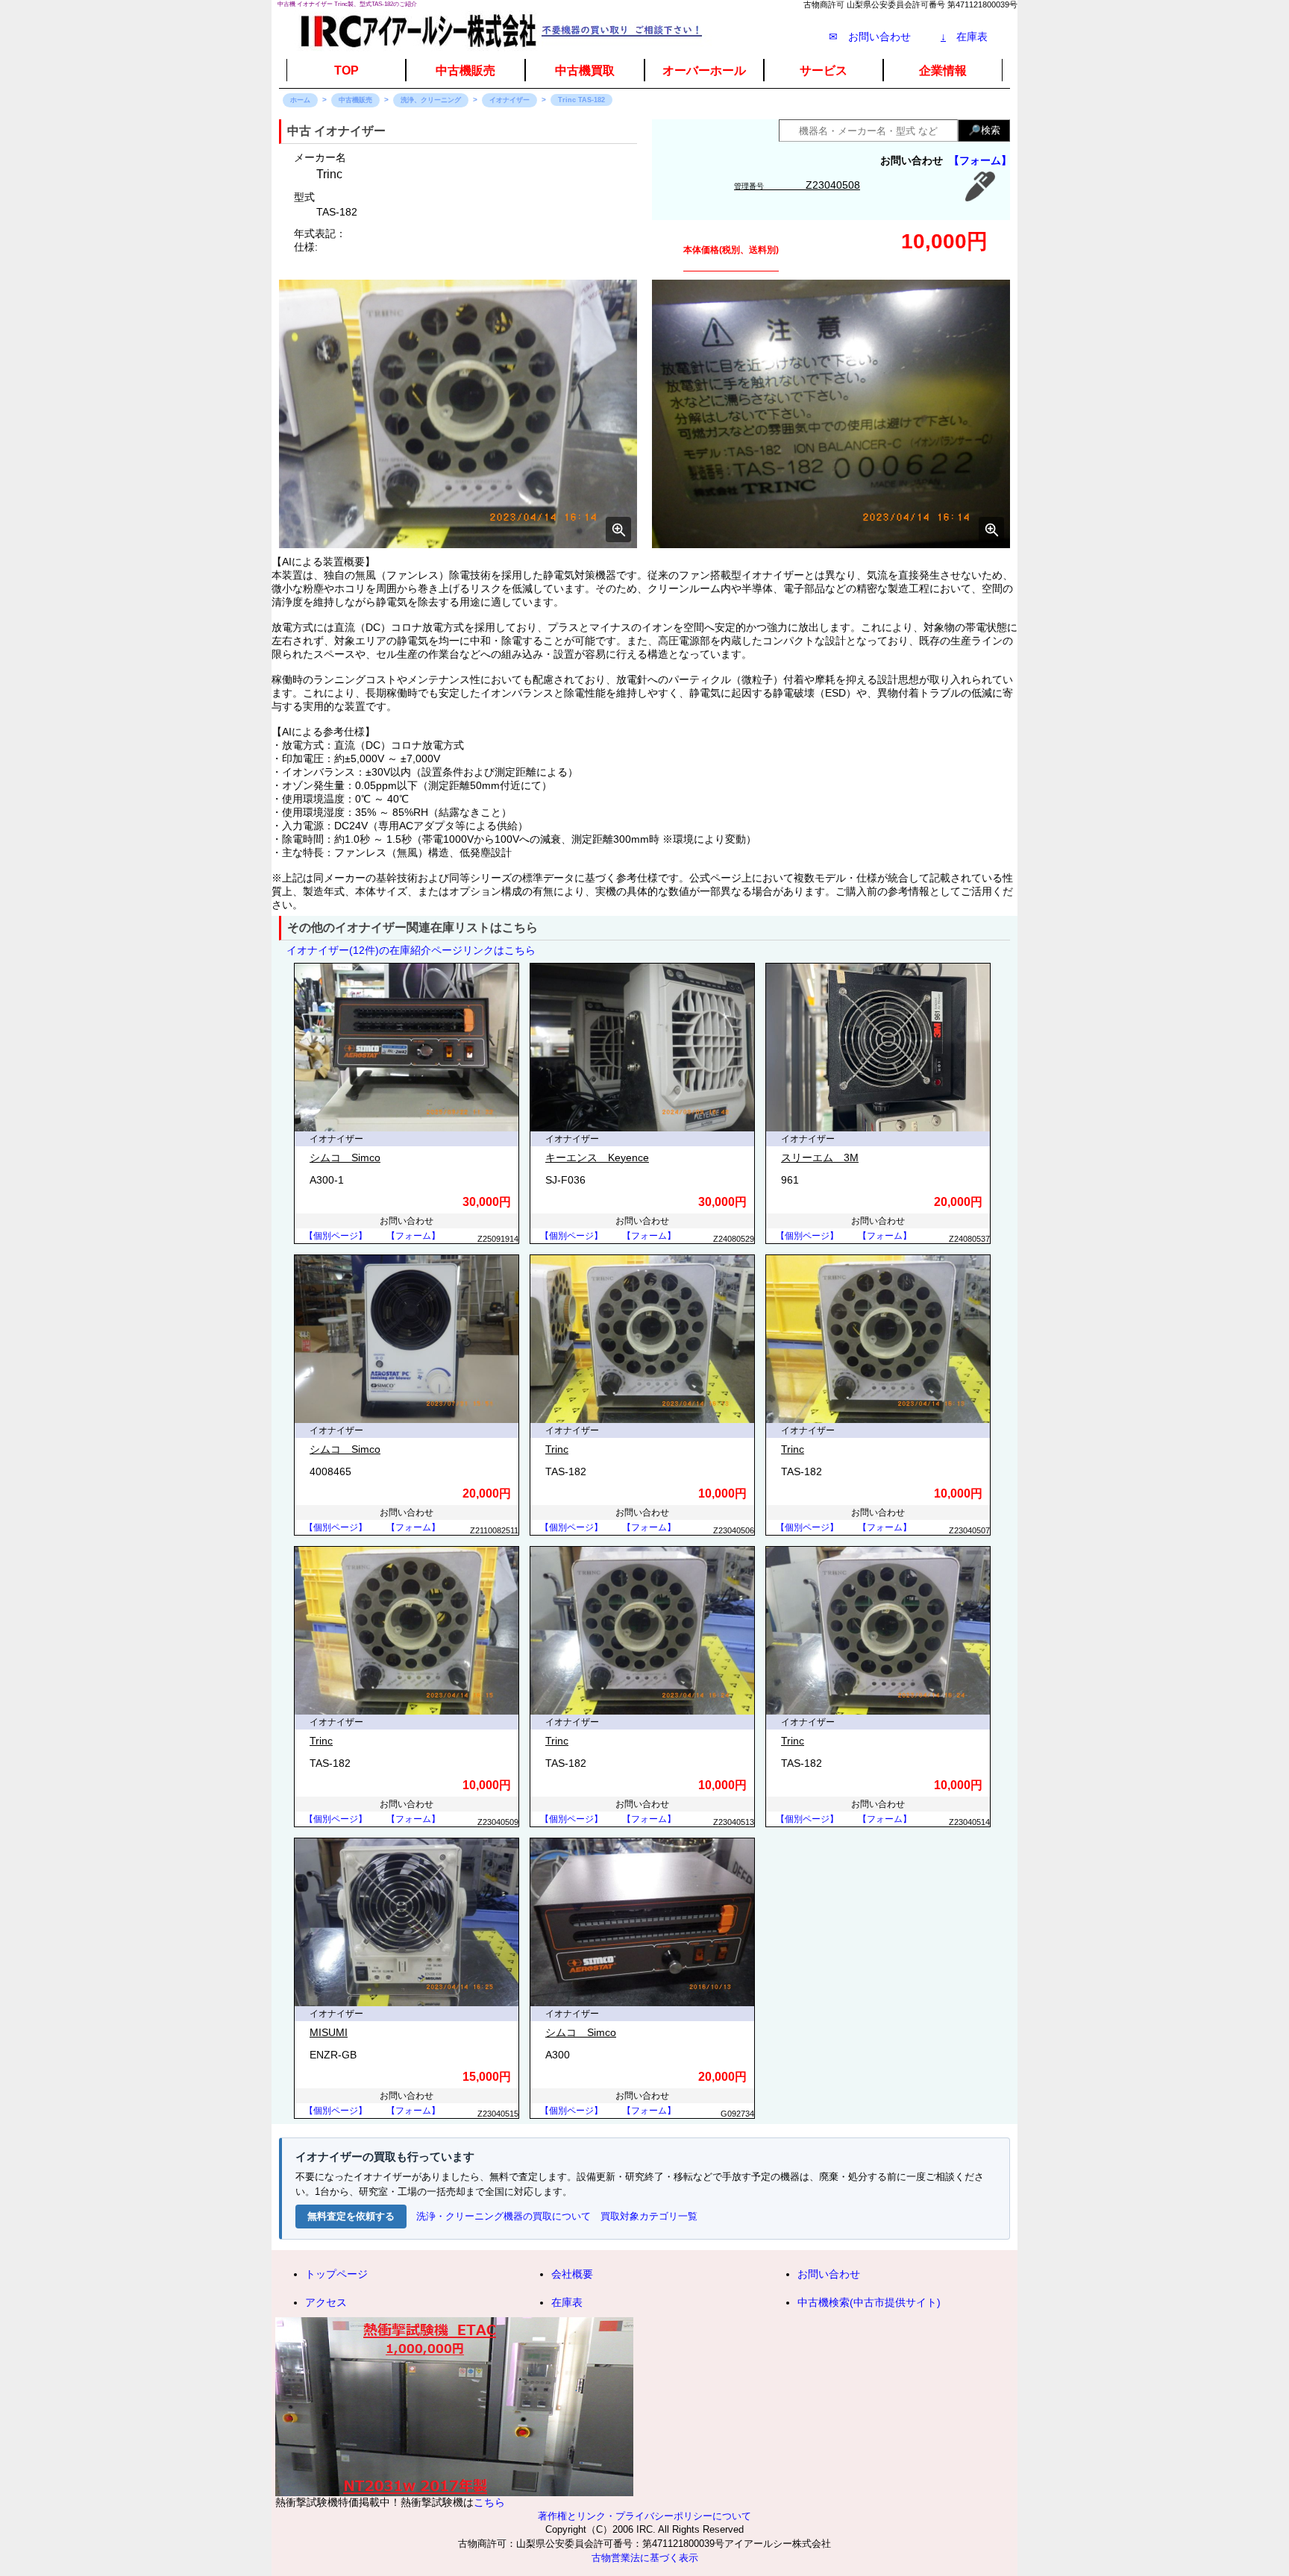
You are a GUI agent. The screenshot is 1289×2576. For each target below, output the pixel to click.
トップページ (336, 2274)
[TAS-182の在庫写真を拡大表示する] (458, 414)
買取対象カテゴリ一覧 (649, 2216)
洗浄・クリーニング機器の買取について (504, 2216)
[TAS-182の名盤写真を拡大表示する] (831, 414)
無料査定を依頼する (351, 2216)
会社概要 (572, 2274)
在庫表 (964, 37)
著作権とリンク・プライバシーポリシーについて (644, 2516)
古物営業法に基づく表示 (645, 2558)
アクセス (326, 2302)
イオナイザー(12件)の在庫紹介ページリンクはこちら (411, 950)
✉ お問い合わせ (870, 37)
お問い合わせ (829, 2274)
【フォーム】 (980, 160)
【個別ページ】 (336, 1236)
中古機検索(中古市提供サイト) (869, 2302)
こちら (489, 2502)
